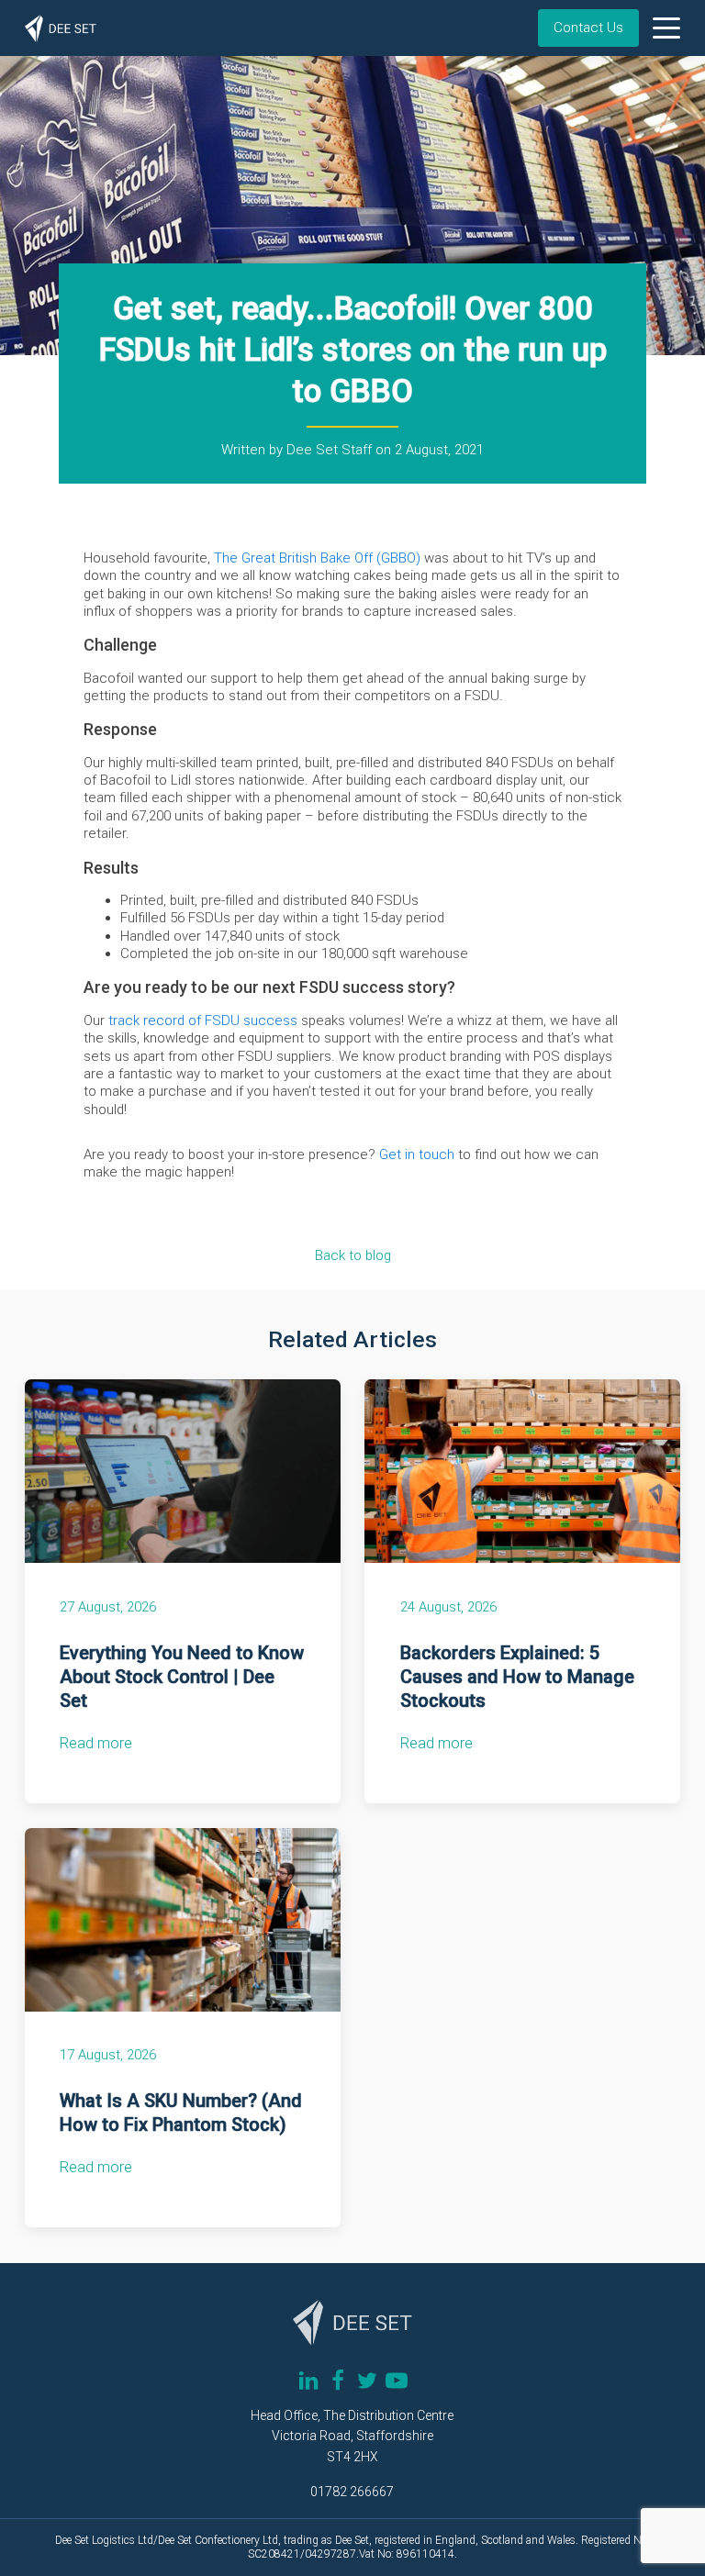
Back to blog (353, 1255)
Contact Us (588, 28)
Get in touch (417, 1154)
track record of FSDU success (201, 1020)
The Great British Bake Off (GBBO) (317, 558)
